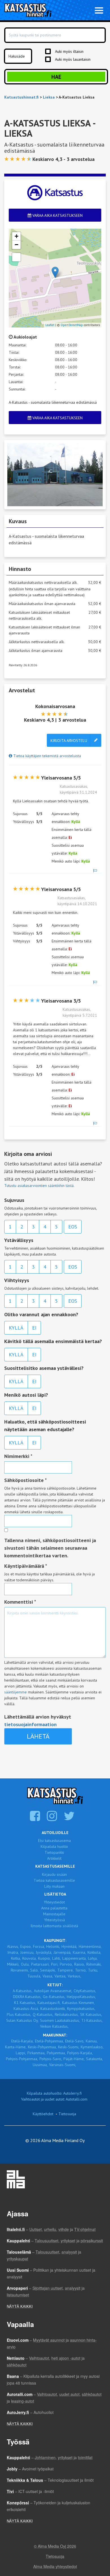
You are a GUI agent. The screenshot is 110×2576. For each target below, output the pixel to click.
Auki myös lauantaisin (73, 59)
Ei (34, 1328)
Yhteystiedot (54, 1902)
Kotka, (16, 1958)
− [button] (16, 245)
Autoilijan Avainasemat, (53, 1991)
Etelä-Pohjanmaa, (49, 2041)
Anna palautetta (54, 1908)
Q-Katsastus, (43, 2014)
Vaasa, (48, 1976)
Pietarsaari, (40, 1964)
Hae (56, 77)
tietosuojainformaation (30, 1724)
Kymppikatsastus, (81, 2009)
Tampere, (65, 1970)
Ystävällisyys (19, 1240)
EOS (73, 1227)
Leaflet (50, 325)
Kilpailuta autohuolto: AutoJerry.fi (54, 2093)
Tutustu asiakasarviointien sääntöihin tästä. (39, 1186)
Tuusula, (34, 1976)
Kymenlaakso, (92, 2047)
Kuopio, (44, 1958)
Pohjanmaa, (56, 2053)
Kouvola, (29, 1958)
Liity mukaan (54, 1886)
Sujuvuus (14, 1200)
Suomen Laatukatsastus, (60, 2020)
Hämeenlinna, (90, 1946)
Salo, (34, 1970)
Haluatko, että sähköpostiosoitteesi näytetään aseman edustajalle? (45, 1425)
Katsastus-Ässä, (26, 2009)
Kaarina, (79, 1952)
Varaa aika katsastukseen (57, 215)
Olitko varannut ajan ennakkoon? (41, 1314)
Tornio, (81, 1970)
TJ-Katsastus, (92, 2020)
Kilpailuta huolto (54, 1846)
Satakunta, (94, 2059)
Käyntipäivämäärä (26, 1566)
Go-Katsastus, (54, 1997)
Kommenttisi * (20, 1602)
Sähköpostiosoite (26, 1480)
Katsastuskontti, (53, 2009)
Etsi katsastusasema (54, 1841)
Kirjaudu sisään (54, 1874)
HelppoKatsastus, (81, 1997)
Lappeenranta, (74, 1958)
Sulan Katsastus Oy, (22, 2020)
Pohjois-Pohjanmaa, (22, 2059)
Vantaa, (60, 1976)
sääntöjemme (16, 1692)
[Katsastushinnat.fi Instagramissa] (53, 1819)
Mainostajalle (54, 1914)
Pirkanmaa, (36, 2053)
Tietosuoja (67, 2114)
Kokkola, (94, 1952)
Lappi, (21, 2053)
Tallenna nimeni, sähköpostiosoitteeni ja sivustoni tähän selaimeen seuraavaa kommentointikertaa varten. (50, 1548)
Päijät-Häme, (74, 2059)
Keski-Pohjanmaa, (42, 2047)
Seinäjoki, (48, 1970)
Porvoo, (66, 1964)
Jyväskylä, (44, 1952)
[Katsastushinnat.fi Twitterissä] (70, 1819)
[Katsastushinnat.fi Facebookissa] (36, 1819)
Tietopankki (54, 1852)
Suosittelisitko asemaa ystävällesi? (44, 1368)
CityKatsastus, (85, 1991)
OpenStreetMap (72, 325)
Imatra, (13, 1952)
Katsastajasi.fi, (49, 2003)
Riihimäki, (94, 1964)
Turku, (93, 1970)
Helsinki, (53, 1946)
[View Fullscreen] (16, 257)
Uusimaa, (40, 2065)
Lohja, (93, 1958)
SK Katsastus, (91, 2014)
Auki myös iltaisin (69, 51)
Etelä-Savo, (75, 2041)
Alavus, (13, 1946)
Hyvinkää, (69, 1946)
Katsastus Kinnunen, (78, 2003)
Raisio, (80, 1964)
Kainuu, (92, 2041)
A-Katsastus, (23, 1991)
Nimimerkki (18, 1456)
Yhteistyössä (54, 1920)
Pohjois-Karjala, (80, 2053)
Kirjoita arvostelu (69, 741)
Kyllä (16, 1328)
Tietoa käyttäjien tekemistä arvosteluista (47, 756)
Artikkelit (54, 1858)
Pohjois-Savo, (51, 2059)
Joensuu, (27, 1952)
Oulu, (25, 1964)
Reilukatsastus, (67, 2014)
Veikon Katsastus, (54, 2026)
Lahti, (57, 1958)
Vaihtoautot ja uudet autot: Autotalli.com (54, 2099)
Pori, (55, 1964)
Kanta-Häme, (16, 2047)
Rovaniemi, (20, 1970)
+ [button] (16, 236)
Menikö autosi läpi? (26, 1395)
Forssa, (39, 1946)
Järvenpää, (62, 1952)
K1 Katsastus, (25, 2003)
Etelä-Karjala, (22, 2041)
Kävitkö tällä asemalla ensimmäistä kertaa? (53, 1341)
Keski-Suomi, (69, 2047)
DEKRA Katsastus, (27, 1997)
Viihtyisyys (17, 1280)
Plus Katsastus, (19, 2014)
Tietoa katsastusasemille (54, 1880)
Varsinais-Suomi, (63, 2065)
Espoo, (26, 1946)
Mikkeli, (13, 1964)
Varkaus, (74, 1976)
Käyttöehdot (43, 2114)
